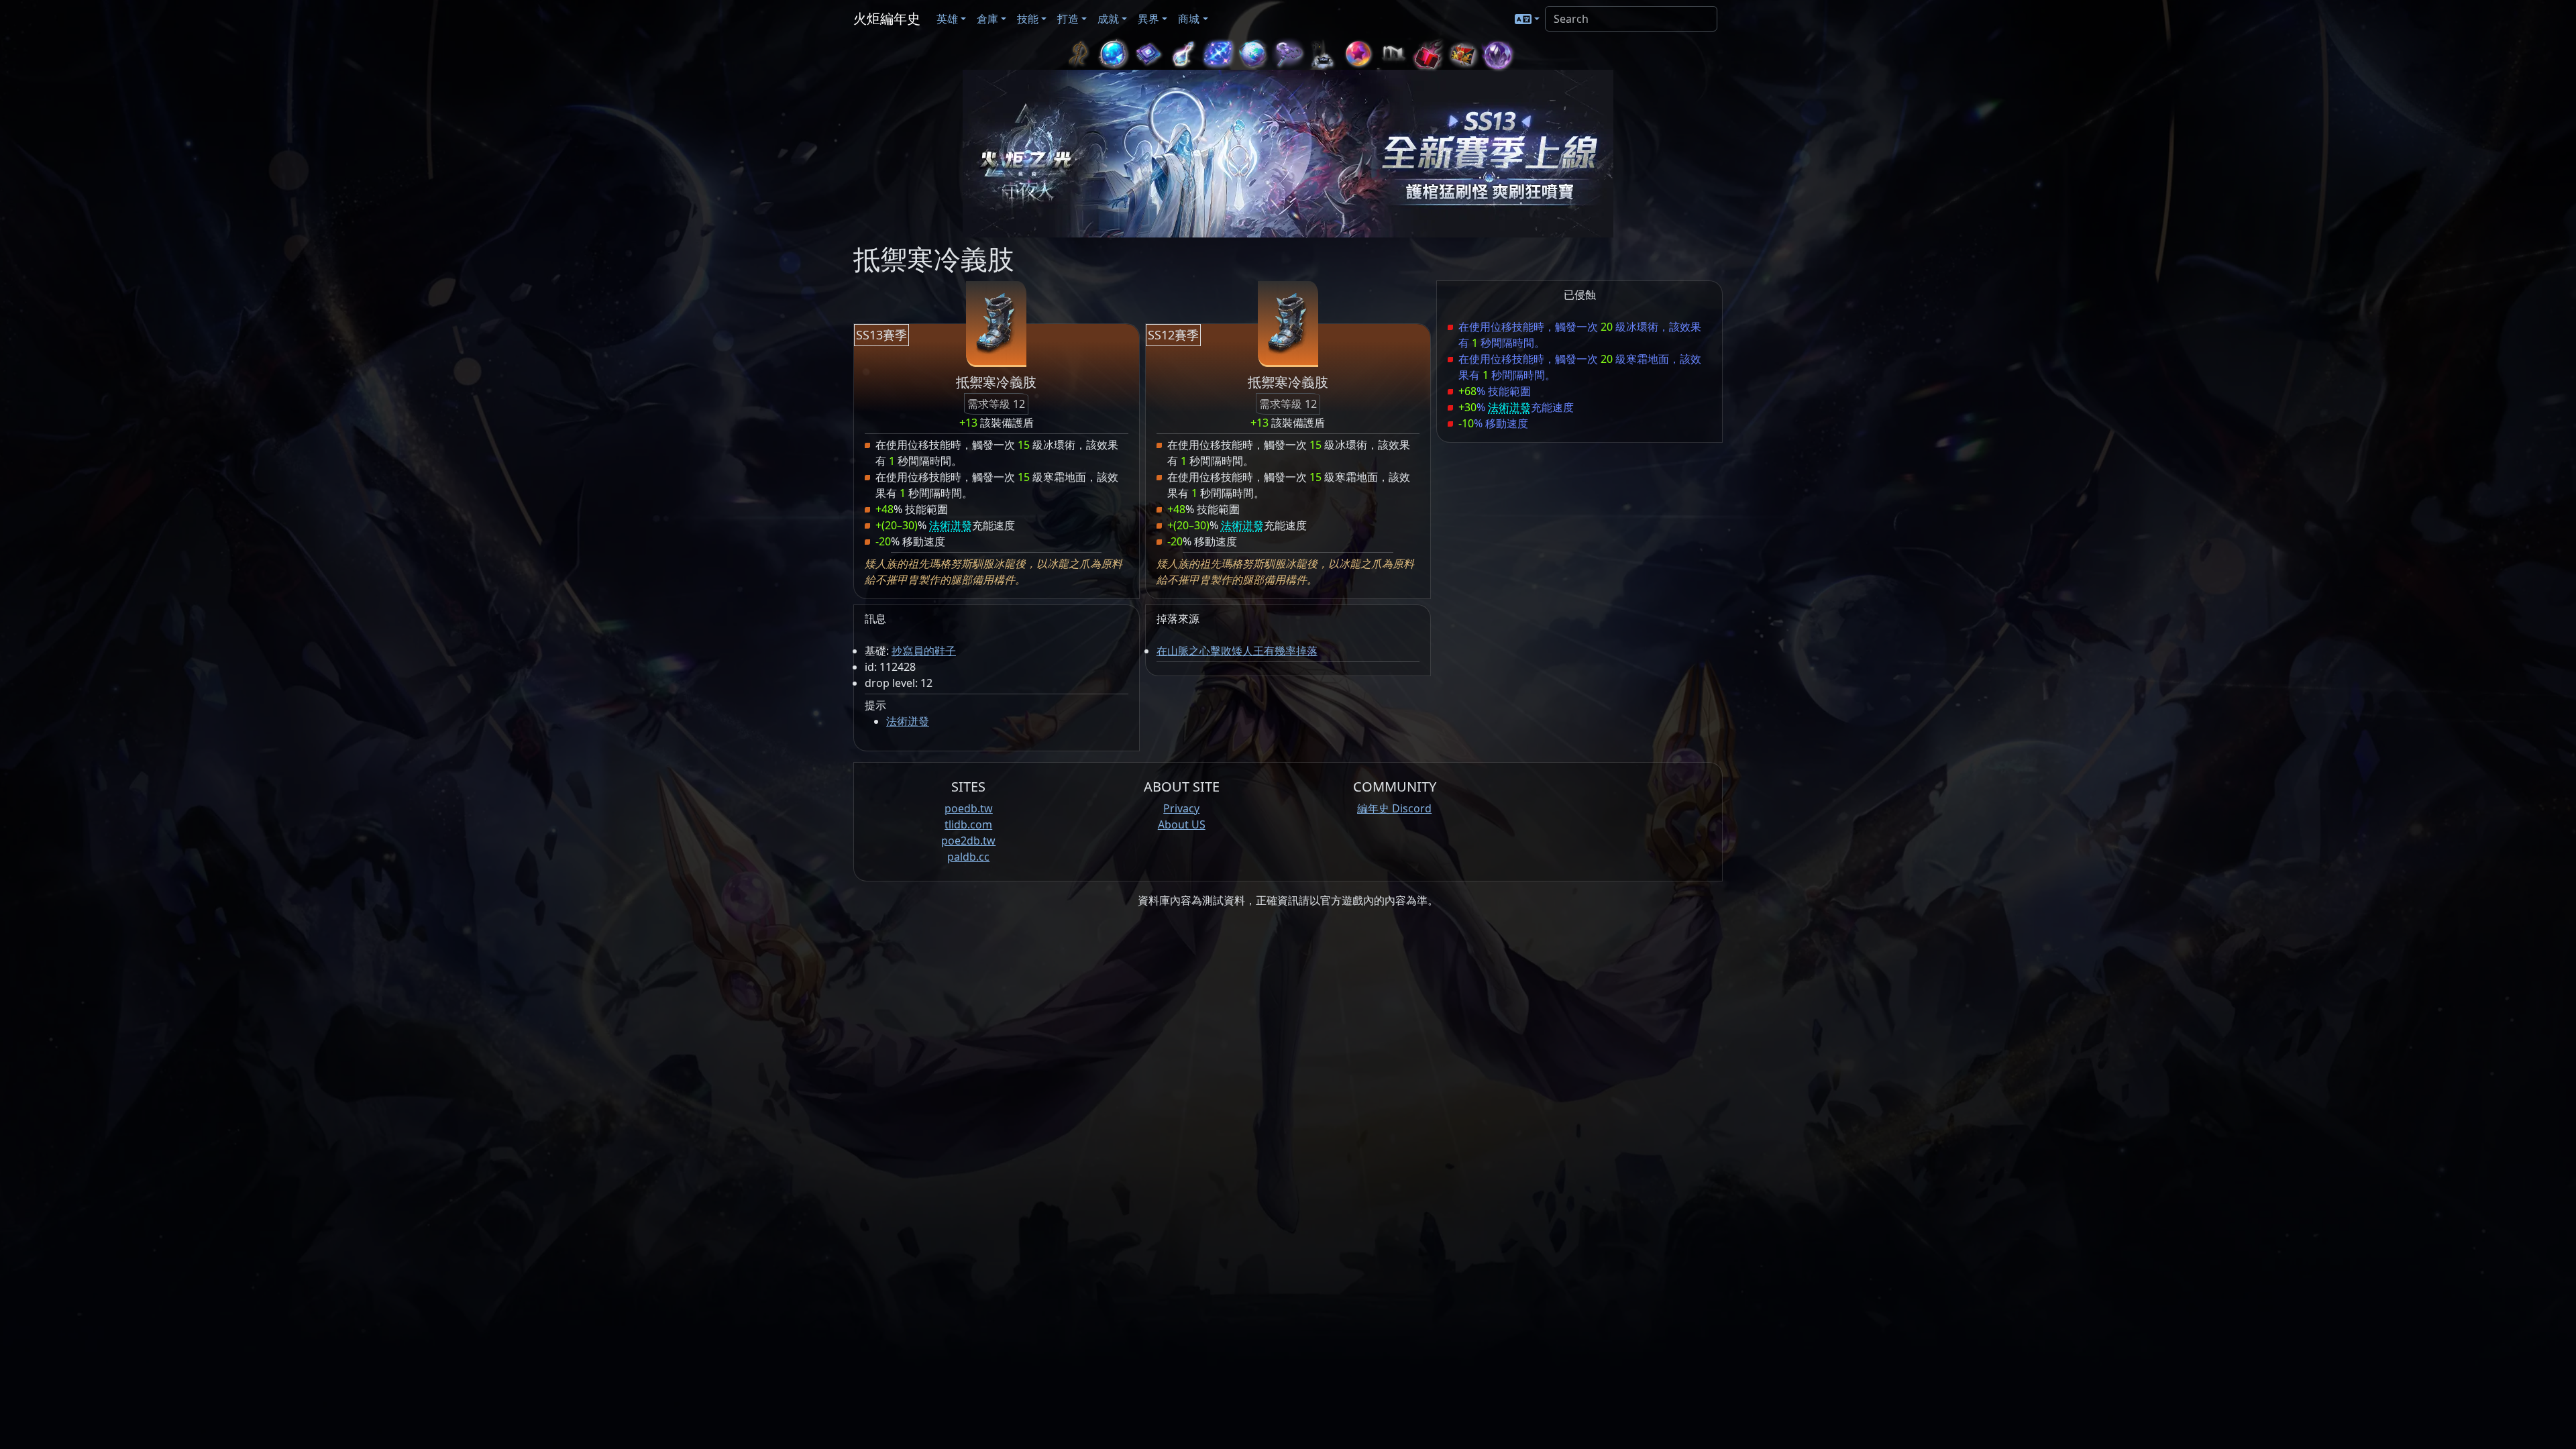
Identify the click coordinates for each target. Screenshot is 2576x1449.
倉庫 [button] (987, 19)
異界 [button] (1148, 19)
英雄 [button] (947, 19)
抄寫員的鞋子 (924, 651)
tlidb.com (968, 824)
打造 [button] (1068, 19)
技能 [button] (1028, 19)
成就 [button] (1108, 19)
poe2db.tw (968, 841)
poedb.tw (969, 808)
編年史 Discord (1394, 808)
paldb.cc (968, 857)
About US (1182, 824)
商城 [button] (1189, 19)
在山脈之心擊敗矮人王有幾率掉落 (1237, 651)
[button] (1527, 19)
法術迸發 (908, 721)
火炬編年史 (887, 18)
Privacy (1181, 808)
